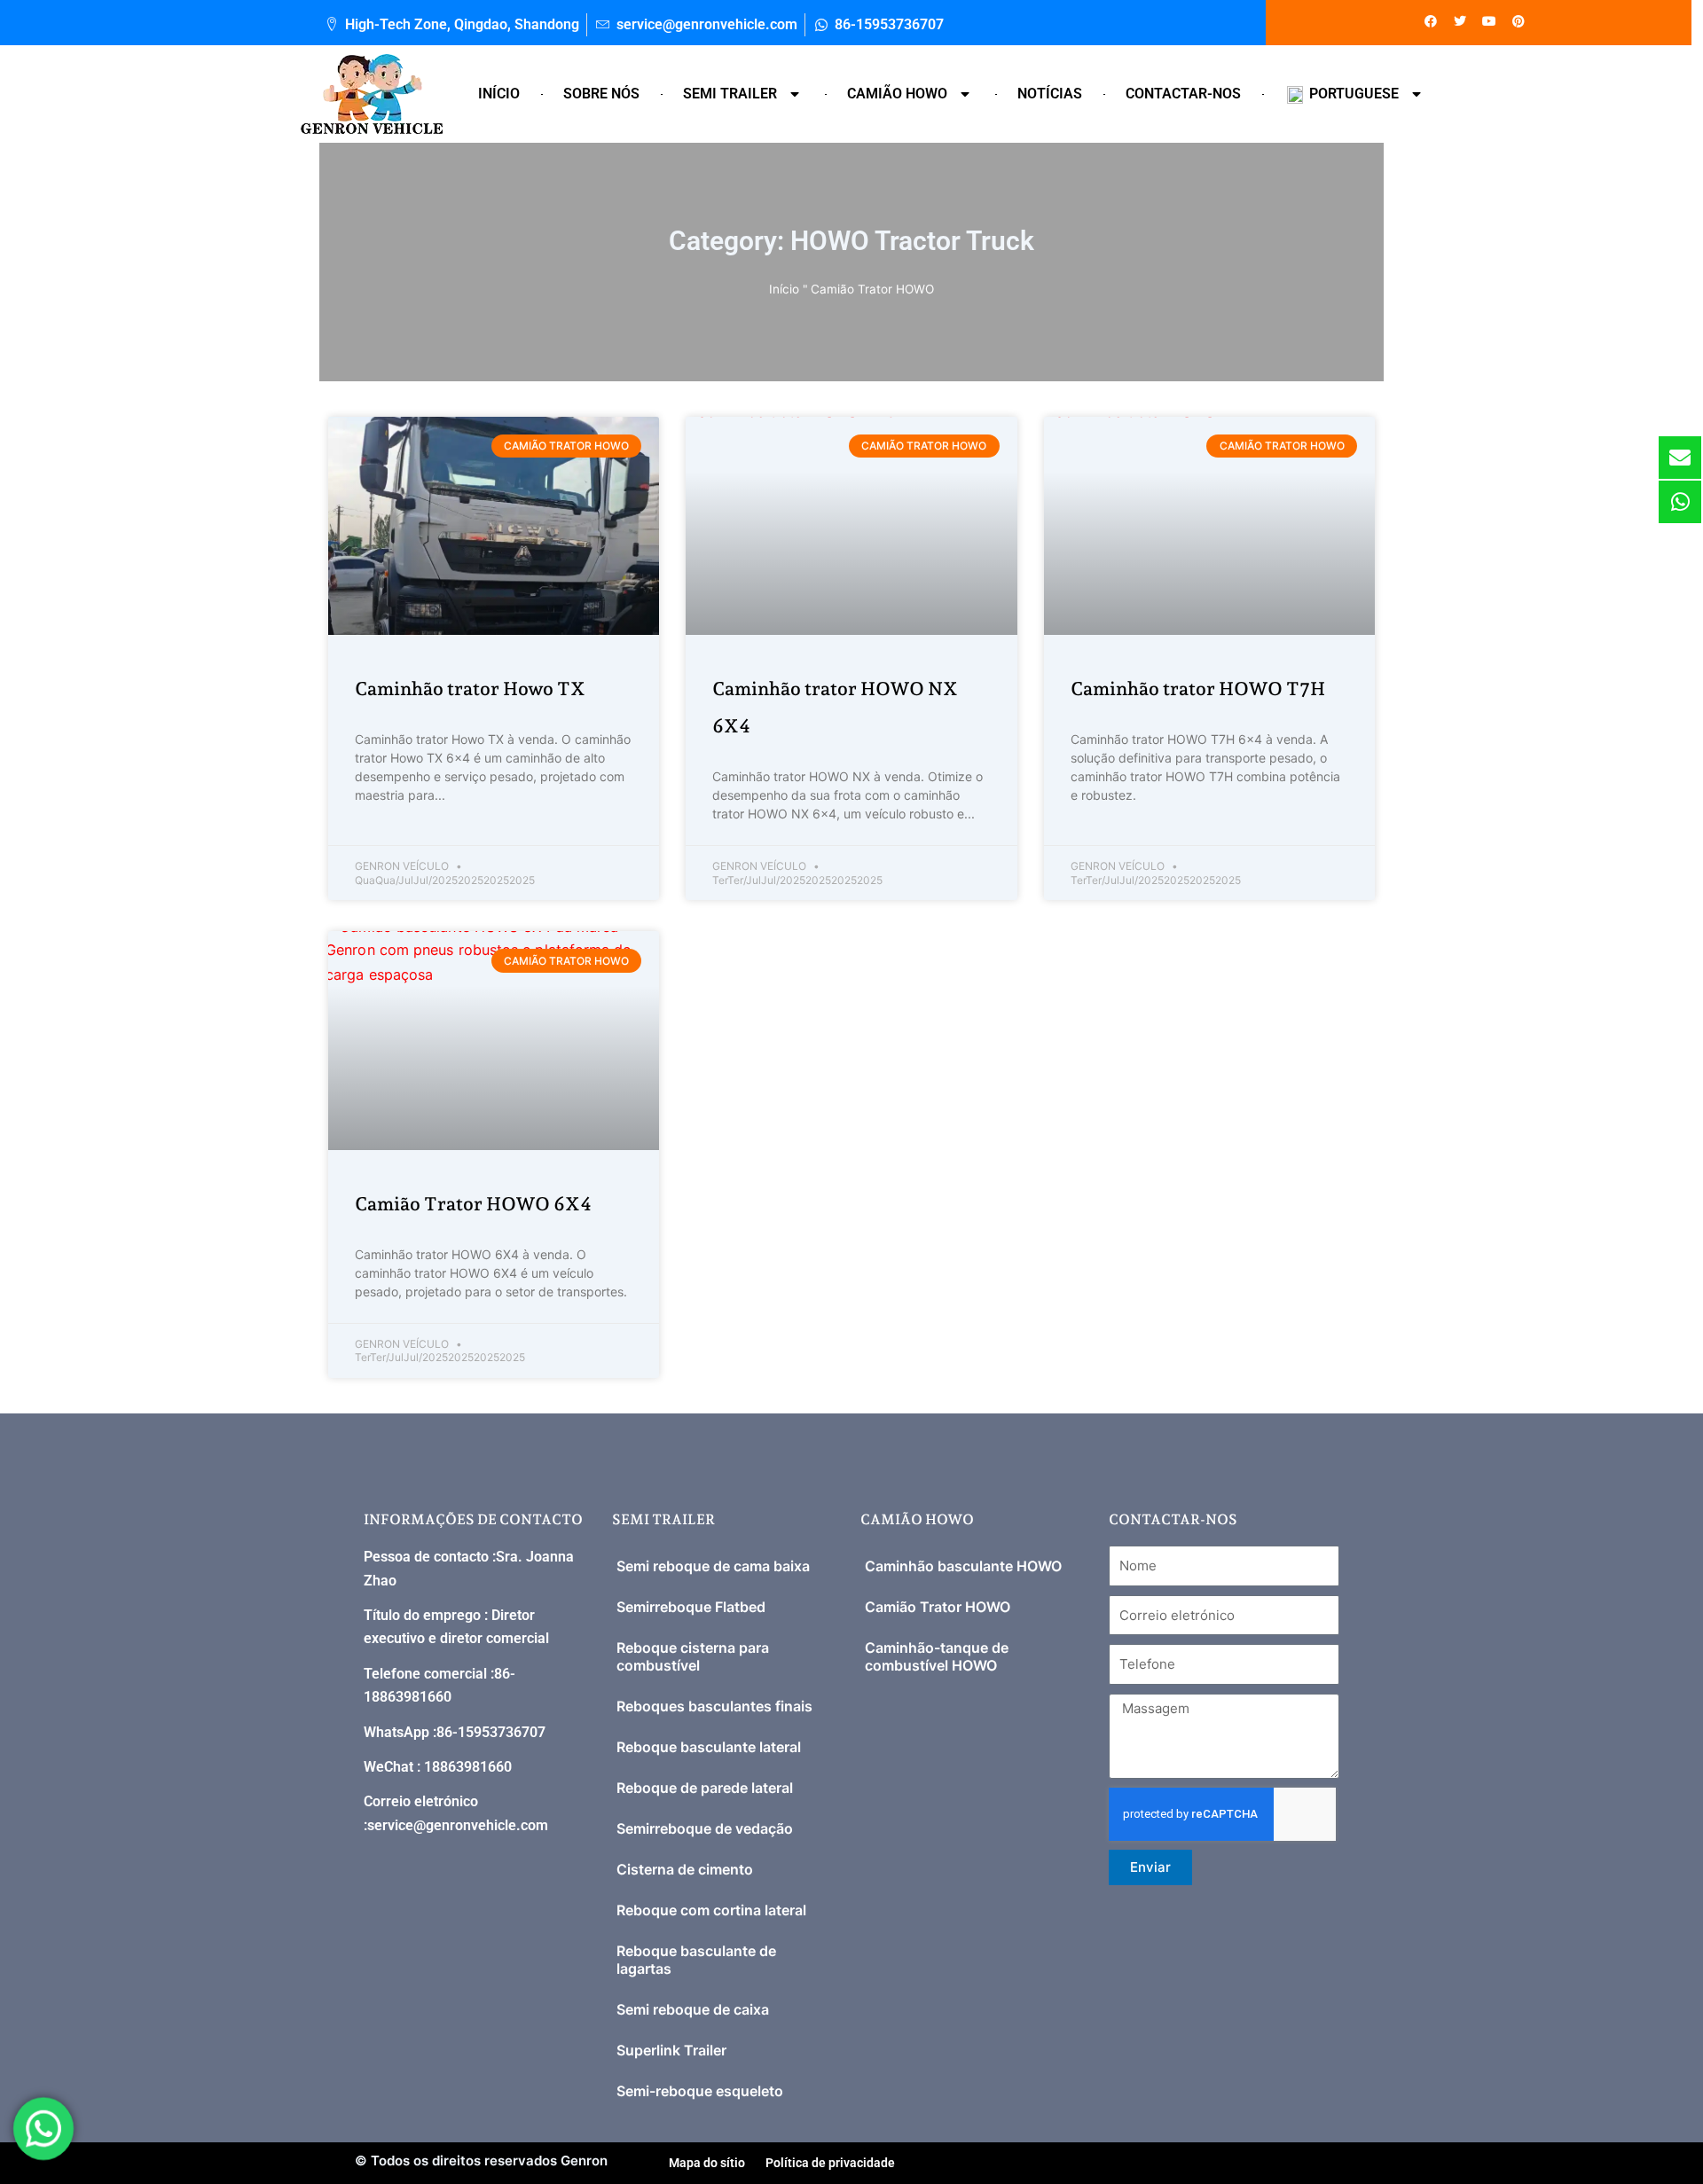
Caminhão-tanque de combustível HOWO (937, 1656)
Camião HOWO (897, 94)
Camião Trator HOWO (938, 1607)
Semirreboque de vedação (705, 1828)
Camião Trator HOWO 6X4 (473, 1204)
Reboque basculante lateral (709, 1747)
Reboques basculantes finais (714, 1706)
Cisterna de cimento (685, 1869)
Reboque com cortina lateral (711, 1910)
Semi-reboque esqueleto (700, 2091)
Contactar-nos (1183, 94)
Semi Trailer (730, 94)
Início (499, 94)
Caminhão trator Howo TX (470, 689)
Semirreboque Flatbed (691, 1607)
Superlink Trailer (671, 2050)
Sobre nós (601, 94)
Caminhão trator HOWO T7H (1198, 689)
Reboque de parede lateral (705, 1788)
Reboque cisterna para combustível (693, 1656)
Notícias (1050, 94)
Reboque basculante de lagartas (696, 1960)
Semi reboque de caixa (693, 2009)
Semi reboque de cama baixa (713, 1566)
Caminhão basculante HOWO (963, 1566)
